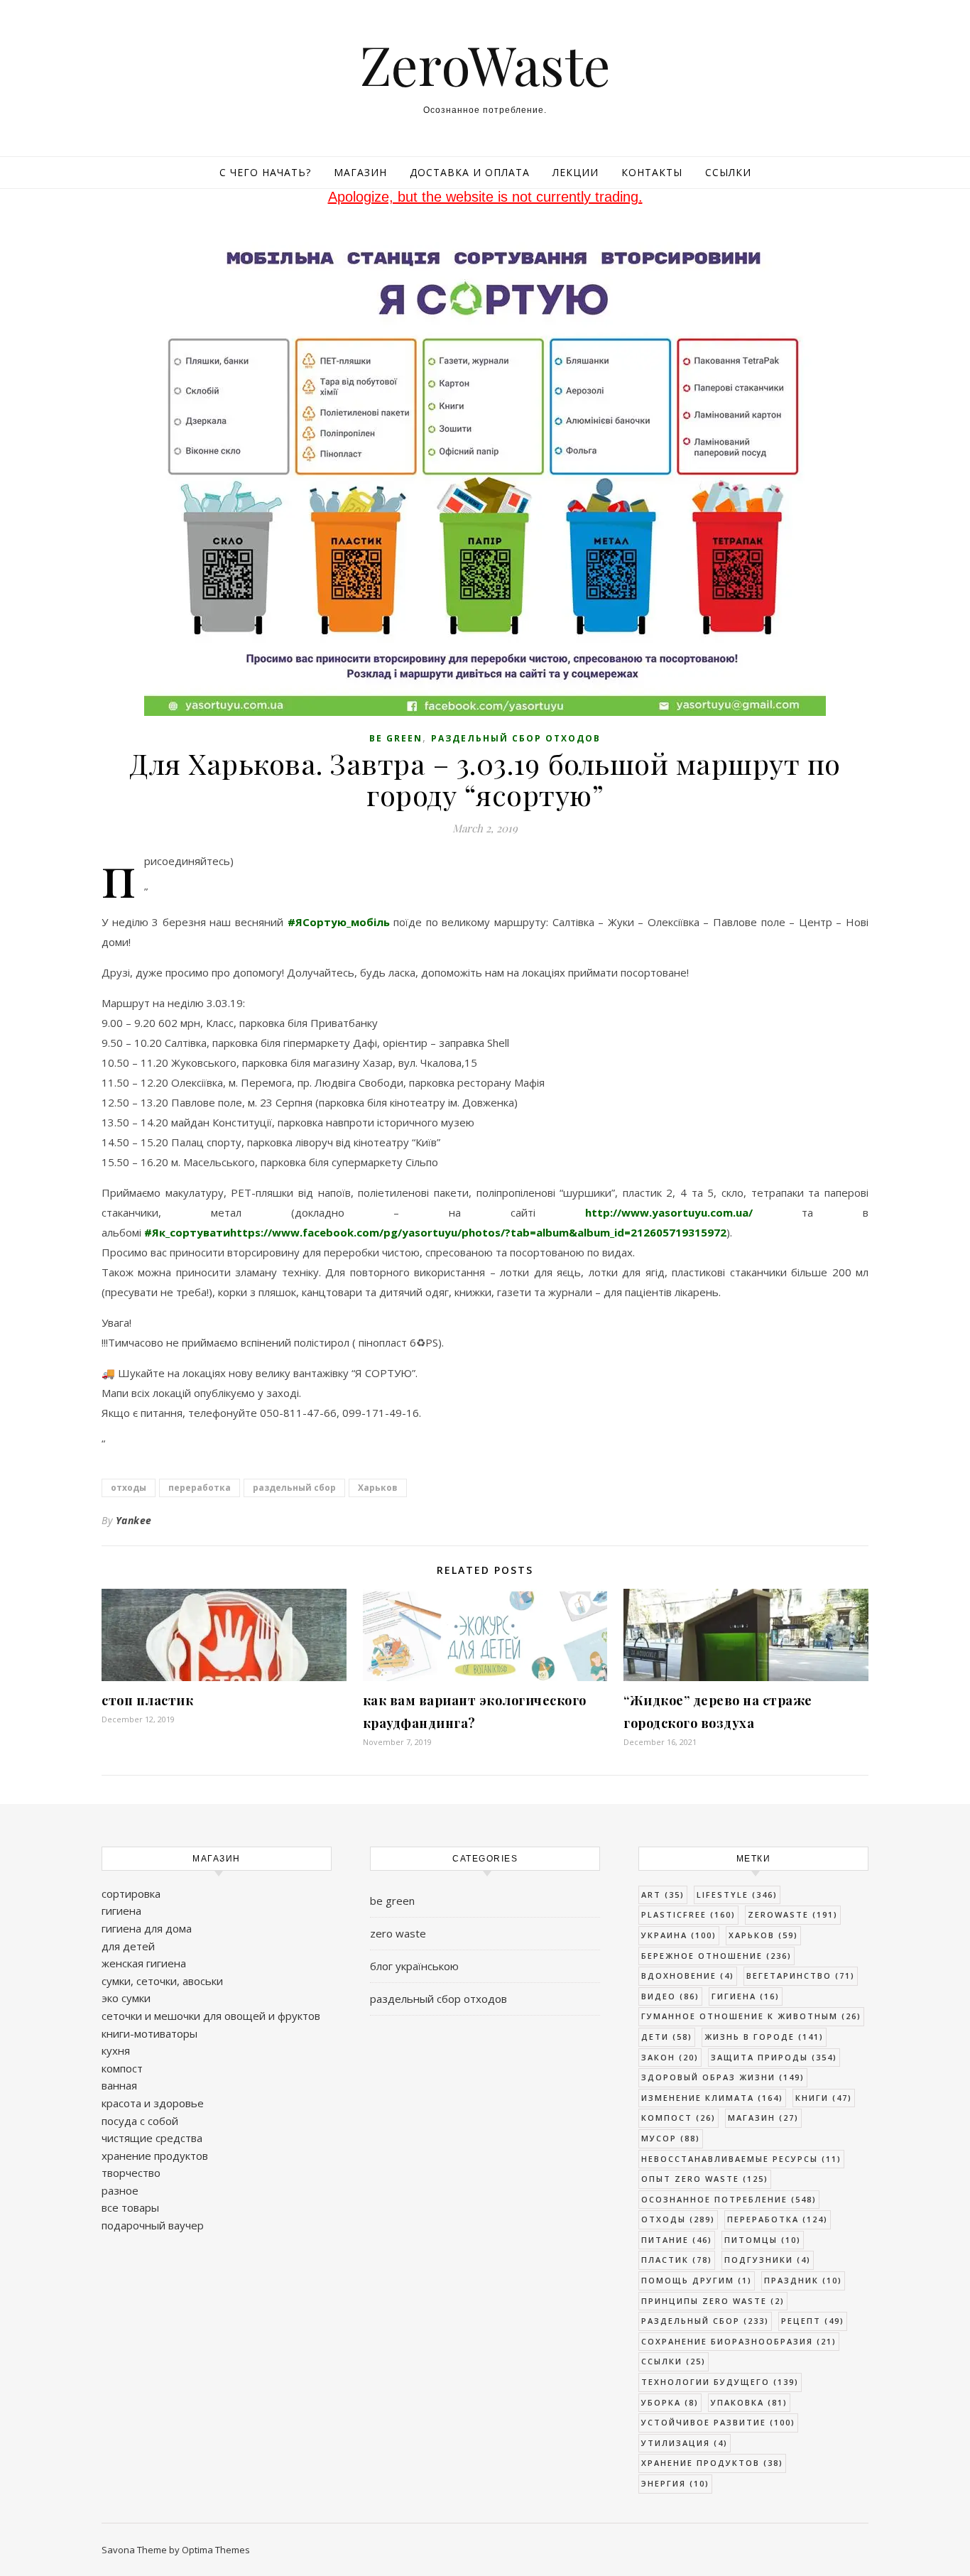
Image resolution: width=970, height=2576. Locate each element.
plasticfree (688, 1914)
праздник (803, 2280)
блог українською (414, 1966)
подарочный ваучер (153, 2225)
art (663, 1895)
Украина (679, 1935)
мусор (671, 2138)
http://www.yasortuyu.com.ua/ (669, 1212)
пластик (677, 2260)
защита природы (774, 2057)
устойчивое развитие (718, 2422)
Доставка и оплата (470, 172)
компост (122, 2068)
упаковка (749, 2402)
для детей (128, 1946)
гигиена (121, 1911)
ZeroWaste (485, 64)
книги (824, 2098)
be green (396, 738)
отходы (129, 1488)
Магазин (360, 172)
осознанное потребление (729, 2199)
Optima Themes (216, 2550)
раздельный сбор (294, 1488)
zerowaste (793, 1914)
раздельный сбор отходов (516, 738)
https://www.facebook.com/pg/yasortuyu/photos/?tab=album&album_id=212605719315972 (478, 1232)
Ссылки (728, 172)
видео (670, 1996)
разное (120, 2190)
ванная (119, 2085)
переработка (200, 1488)
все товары (130, 2207)
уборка (670, 2402)
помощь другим (697, 2280)
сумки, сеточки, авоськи (162, 1981)
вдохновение (688, 1976)
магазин (763, 2118)
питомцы (763, 2240)
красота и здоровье (153, 2103)
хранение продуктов (155, 2156)
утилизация (685, 2443)
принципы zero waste (713, 2301)
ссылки (674, 2361)
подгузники (768, 2260)
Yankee (134, 1520)
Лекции (576, 172)
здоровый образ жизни (723, 2077)
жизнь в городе (764, 2037)
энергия (675, 2483)
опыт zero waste (705, 2179)
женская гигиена (144, 1963)
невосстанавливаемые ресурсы (741, 2159)
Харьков (378, 1488)
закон (670, 2057)
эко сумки (126, 1998)
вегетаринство (801, 1976)
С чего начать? (265, 172)
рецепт (813, 2321)
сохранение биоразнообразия (739, 2341)
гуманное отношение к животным (751, 2016)
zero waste (398, 1933)
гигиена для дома (147, 1928)
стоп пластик (147, 1700)
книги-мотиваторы (149, 2033)
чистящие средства (152, 2138)
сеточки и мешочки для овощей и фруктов (211, 2016)
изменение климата (712, 2098)
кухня (116, 2050)
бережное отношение (716, 1956)
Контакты (652, 172)
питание (677, 2240)
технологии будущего (720, 2382)
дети (667, 2037)
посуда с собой (140, 2121)
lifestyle (737, 1895)
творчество (131, 2173)
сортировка (131, 1893)
